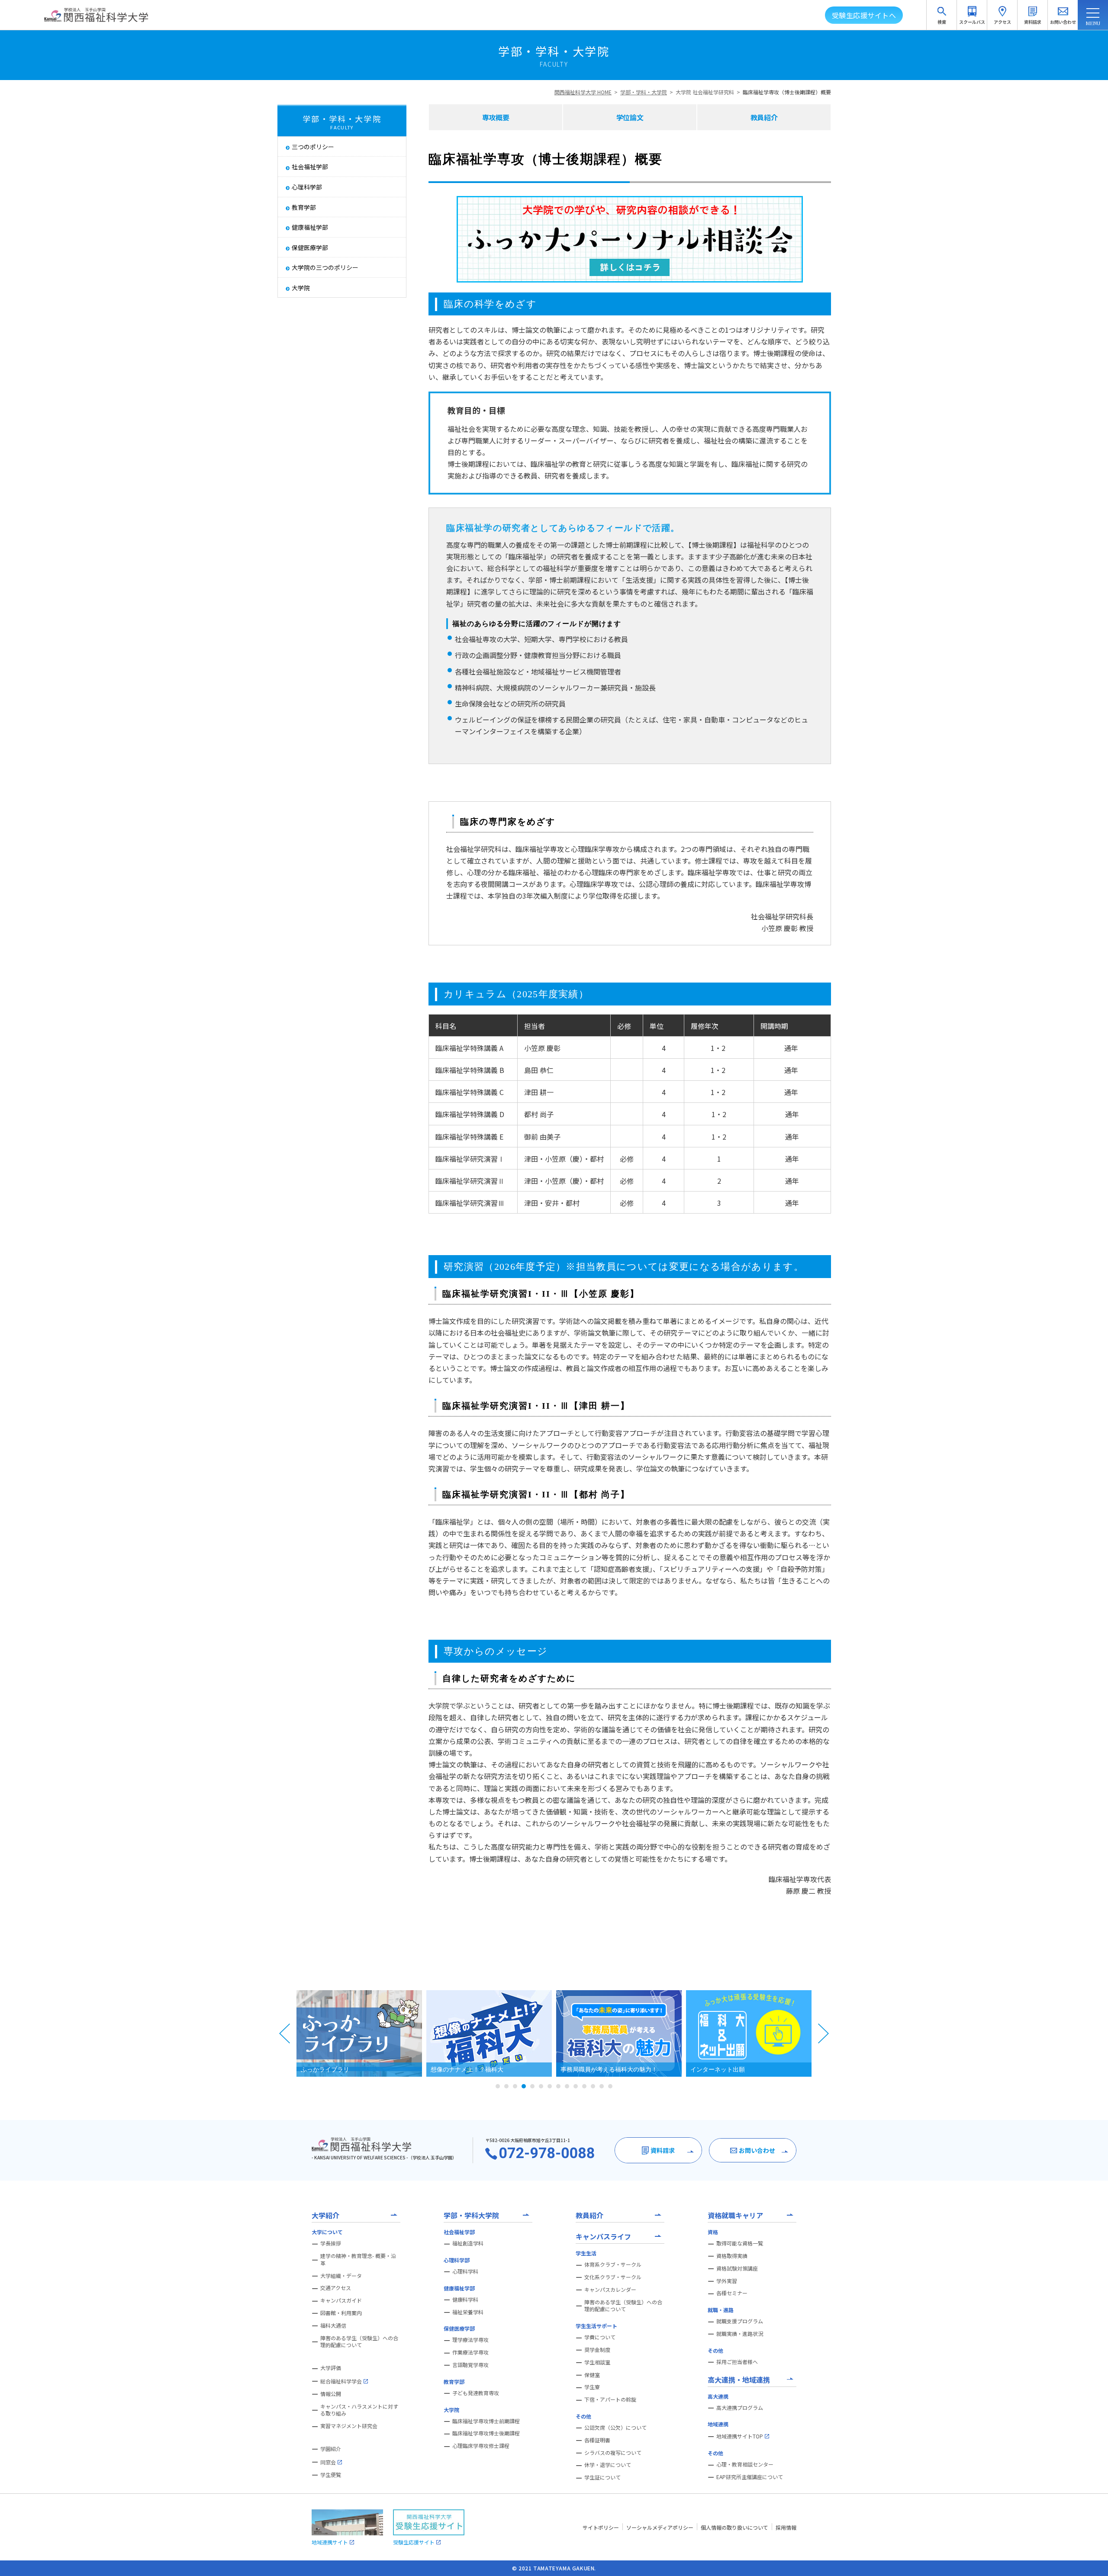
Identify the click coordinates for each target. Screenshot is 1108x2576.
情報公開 (331, 2394)
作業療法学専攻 (470, 2352)
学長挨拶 (331, 2243)
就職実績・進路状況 (740, 2334)
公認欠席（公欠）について (615, 2428)
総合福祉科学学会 (341, 2381)
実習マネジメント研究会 (349, 2426)
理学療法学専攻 (470, 2340)
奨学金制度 (597, 2350)
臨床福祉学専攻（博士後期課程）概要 (787, 92)
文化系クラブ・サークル (613, 2277)
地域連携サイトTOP (740, 2436)
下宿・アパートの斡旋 (610, 2399)
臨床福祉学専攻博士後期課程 (486, 2433)
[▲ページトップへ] (1091, 2559)
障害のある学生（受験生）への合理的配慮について (359, 2342)
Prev (285, 2033)
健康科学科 (465, 2300)
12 (593, 2086)
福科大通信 (333, 2325)
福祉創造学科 (468, 2243)
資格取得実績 (732, 2256)
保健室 (592, 2375)
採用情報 (786, 2527)
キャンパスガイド (341, 2300)
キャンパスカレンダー (610, 2290)
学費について (600, 2337)
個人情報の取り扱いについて (734, 2527)
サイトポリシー (601, 2527)
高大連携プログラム (740, 2408)
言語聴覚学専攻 (470, 2365)
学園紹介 (331, 2449)
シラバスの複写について (613, 2453)
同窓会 (328, 2462)
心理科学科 (465, 2271)
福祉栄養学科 (468, 2312)
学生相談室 (597, 2362)
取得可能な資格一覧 (740, 2243)
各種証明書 (597, 2440)
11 (584, 2086)
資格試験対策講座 (737, 2268)
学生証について (602, 2477)
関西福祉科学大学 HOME (583, 92)
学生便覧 (331, 2475)
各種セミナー (732, 2293)
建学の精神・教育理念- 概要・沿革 (358, 2260)
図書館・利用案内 (341, 2313)
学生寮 (592, 2387)
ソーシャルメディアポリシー (660, 2527)
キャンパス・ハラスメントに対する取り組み (359, 2410)
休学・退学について (608, 2465)
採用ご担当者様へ (737, 2362)
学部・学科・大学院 (644, 92)
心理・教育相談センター (745, 2464)
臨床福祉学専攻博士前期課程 (486, 2421)
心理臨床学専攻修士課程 (481, 2446)
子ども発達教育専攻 (476, 2393)
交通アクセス (336, 2288)
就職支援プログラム (740, 2321)
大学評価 (331, 2368)
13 (602, 2086)
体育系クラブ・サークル (613, 2264)
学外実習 (727, 2281)
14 (610, 2086)
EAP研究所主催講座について (750, 2477)
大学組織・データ (341, 2276)
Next (823, 2033)
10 (576, 2086)
